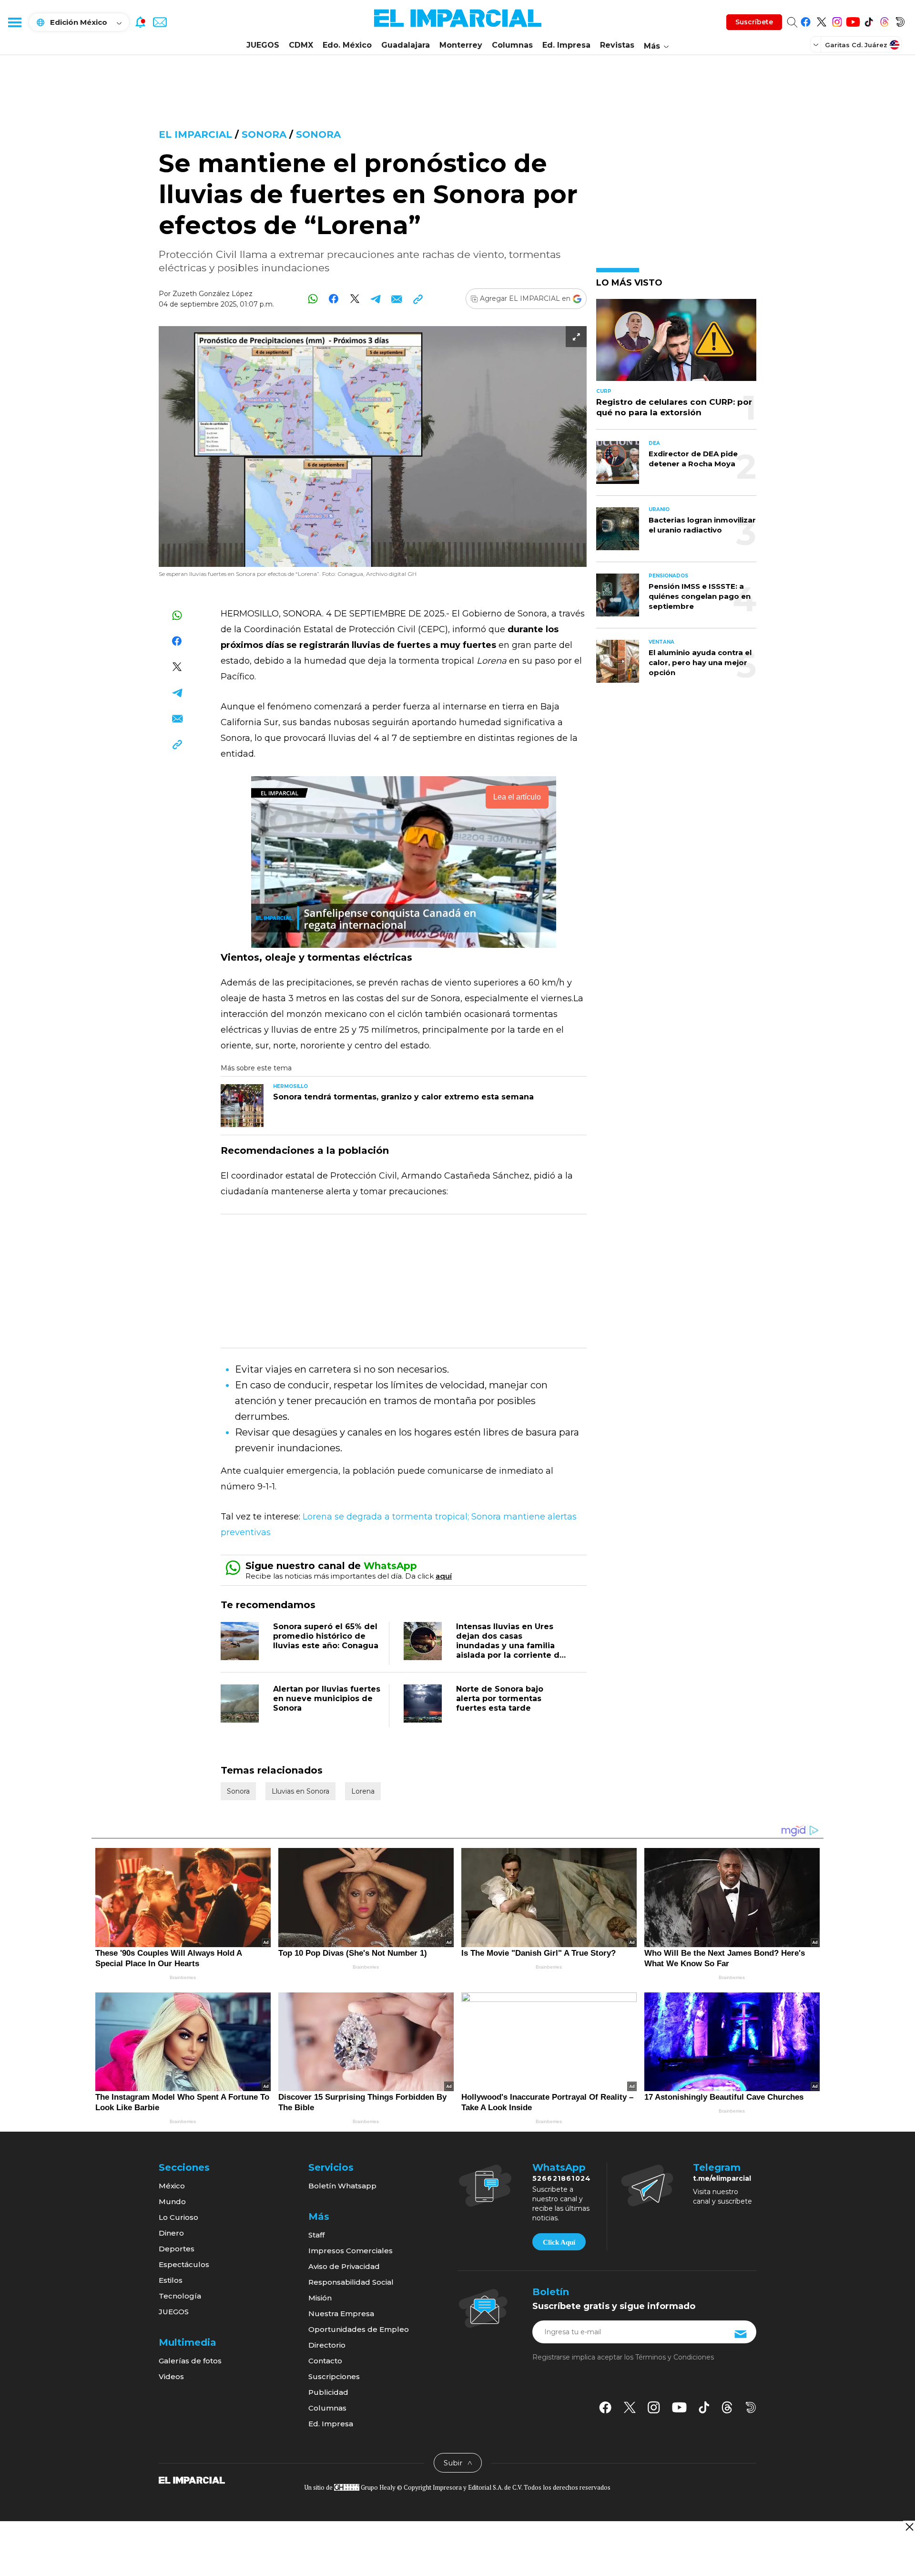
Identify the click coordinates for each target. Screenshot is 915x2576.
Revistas (617, 45)
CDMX (301, 45)
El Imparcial (195, 134)
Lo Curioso (178, 2217)
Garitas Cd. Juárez (856, 45)
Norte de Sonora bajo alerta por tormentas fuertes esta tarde (500, 1699)
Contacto (325, 2361)
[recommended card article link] (242, 1106)
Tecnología (180, 2296)
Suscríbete (754, 22)
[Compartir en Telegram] (376, 299)
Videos (171, 2376)
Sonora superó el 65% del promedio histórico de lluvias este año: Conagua (326, 1636)
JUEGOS (263, 45)
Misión (320, 2298)
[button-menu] (14, 22)
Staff (316, 2235)
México (172, 2186)
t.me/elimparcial (722, 2178)
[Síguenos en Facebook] (806, 20)
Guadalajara (406, 45)
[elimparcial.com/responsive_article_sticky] (909, 2527)
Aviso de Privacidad (344, 2266)
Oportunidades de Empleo (359, 2329)
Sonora (264, 134)
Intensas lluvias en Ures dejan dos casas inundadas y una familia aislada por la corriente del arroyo (512, 1646)
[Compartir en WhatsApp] (313, 299)
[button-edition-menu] (817, 44)
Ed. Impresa (566, 45)
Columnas (512, 45)
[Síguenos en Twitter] (821, 20)
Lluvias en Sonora (300, 1791)
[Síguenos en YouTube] (853, 20)
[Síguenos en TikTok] (869, 20)
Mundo (172, 2201)
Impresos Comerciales (351, 2251)
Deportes (177, 2249)
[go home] (192, 2479)
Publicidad (328, 2392)
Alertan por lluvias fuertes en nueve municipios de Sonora (327, 1699)
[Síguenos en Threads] (884, 20)
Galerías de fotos (190, 2361)
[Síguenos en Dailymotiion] (751, 2407)
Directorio (327, 2345)
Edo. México (347, 45)
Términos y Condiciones (675, 2357)
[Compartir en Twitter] (355, 299)
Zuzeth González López (213, 294)
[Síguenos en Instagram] (837, 20)
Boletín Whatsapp (342, 2186)
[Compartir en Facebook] (334, 299)
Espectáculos (184, 2264)
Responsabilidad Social (351, 2282)
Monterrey (461, 45)
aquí (444, 1576)
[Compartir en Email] (397, 299)
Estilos (171, 2280)
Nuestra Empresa (341, 2314)
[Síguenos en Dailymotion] (900, 20)
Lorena (363, 1791)
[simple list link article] (676, 344)
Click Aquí (559, 2242)
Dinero (171, 2233)
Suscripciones (334, 2376)
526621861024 (562, 2178)
